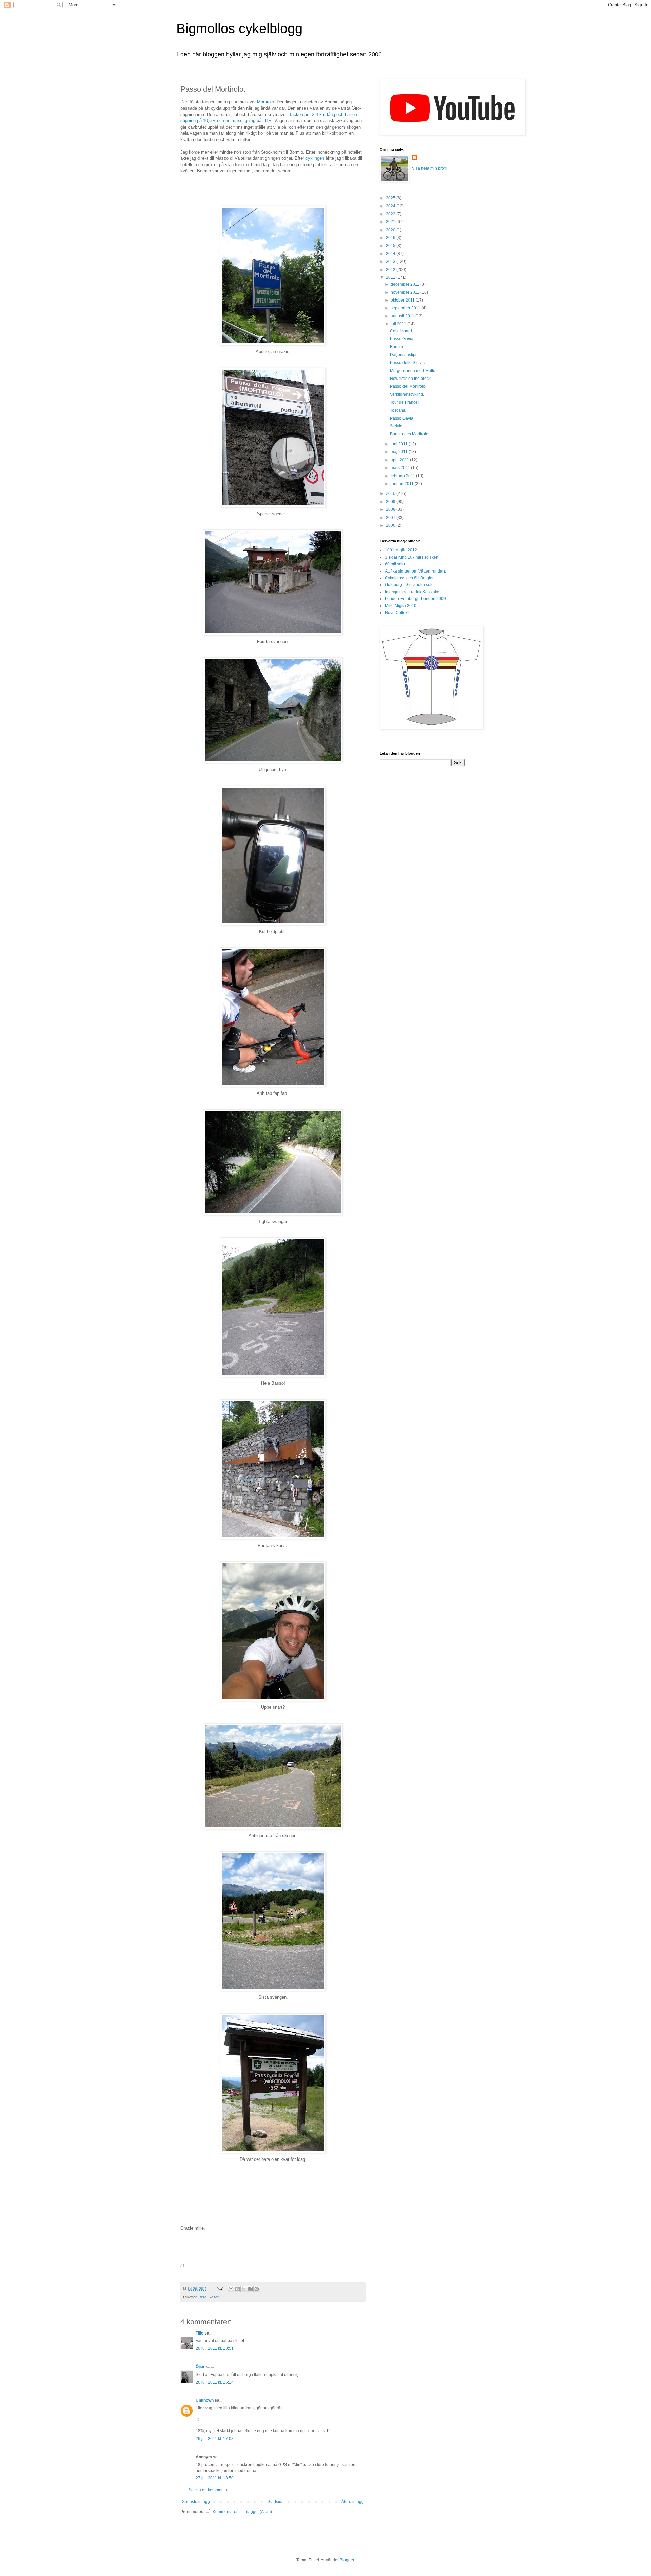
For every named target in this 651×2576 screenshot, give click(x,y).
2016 (391, 238)
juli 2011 (399, 324)
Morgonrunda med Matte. (413, 371)
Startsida (276, 2502)
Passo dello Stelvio (408, 363)
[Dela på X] (244, 2289)
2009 (391, 502)
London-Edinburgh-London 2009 (415, 599)
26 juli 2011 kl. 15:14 (215, 2382)
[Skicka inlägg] (220, 2289)
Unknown (205, 2400)
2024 (391, 206)
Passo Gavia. (402, 339)
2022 (391, 214)
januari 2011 (403, 484)
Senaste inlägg (196, 2502)
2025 (391, 198)
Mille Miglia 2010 (401, 606)
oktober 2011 (403, 300)
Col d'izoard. (401, 331)
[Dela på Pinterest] (257, 2289)
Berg (203, 2297)
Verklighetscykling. (407, 394)
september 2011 (406, 308)
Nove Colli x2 (397, 613)
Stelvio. (397, 426)
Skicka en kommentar (209, 2490)
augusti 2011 (403, 316)
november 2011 (406, 292)
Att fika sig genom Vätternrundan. (415, 571)
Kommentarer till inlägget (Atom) (242, 2512)
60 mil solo (395, 564)
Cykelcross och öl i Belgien (410, 578)
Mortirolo (265, 102)
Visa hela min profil (430, 168)
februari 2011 (403, 476)
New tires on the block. (411, 379)
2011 (391, 277)
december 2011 (406, 284)
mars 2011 (401, 468)
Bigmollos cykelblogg (239, 28)
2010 (391, 493)
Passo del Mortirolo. (408, 386)
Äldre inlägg (353, 2502)
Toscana (398, 410)
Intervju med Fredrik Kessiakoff (413, 592)
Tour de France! (404, 402)
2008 (391, 509)
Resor (214, 2297)
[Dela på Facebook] (250, 2289)
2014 (391, 254)
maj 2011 (400, 452)
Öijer (200, 2367)
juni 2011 (400, 444)
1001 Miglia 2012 (401, 550)
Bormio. (397, 347)
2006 (391, 525)
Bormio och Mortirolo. (410, 434)
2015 (391, 246)
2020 (391, 230)
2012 (391, 270)
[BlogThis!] (237, 2289)
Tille (200, 2333)
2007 (391, 518)
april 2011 (400, 460)
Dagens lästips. (404, 355)
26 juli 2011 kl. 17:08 (215, 2439)
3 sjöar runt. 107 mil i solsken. (412, 557)
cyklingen (315, 158)
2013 (391, 262)
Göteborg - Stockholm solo (409, 585)
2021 (391, 222)
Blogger (347, 2560)
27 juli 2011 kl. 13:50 (215, 2478)
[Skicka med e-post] (231, 2289)
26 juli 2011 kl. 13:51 (215, 2348)
